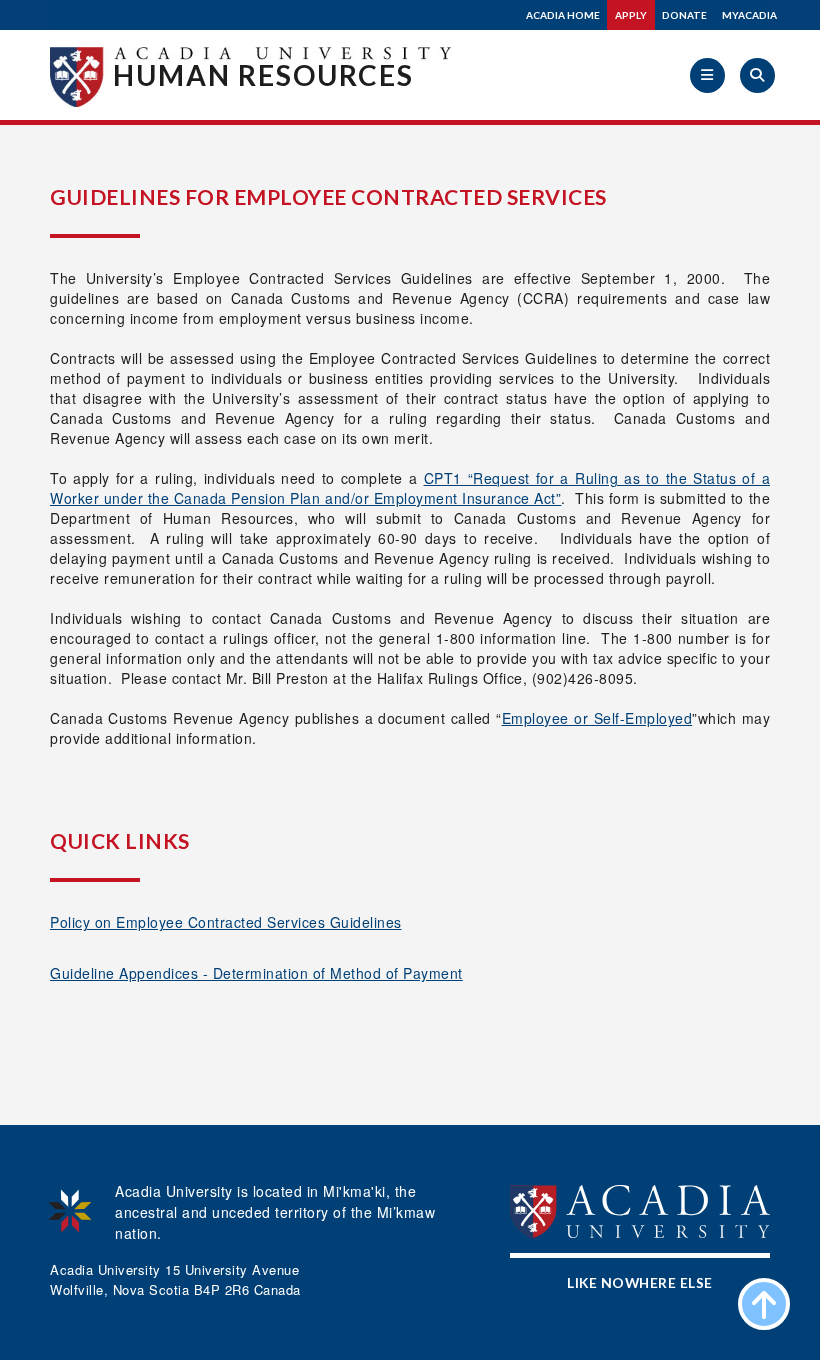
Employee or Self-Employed (597, 718)
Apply (631, 15)
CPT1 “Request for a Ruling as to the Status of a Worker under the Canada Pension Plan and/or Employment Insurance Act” (410, 488)
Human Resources (263, 75)
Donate (684, 15)
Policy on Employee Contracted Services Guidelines (226, 922)
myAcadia (749, 15)
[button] (707, 75)
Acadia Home (563, 15)
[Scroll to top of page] (764, 1304)
